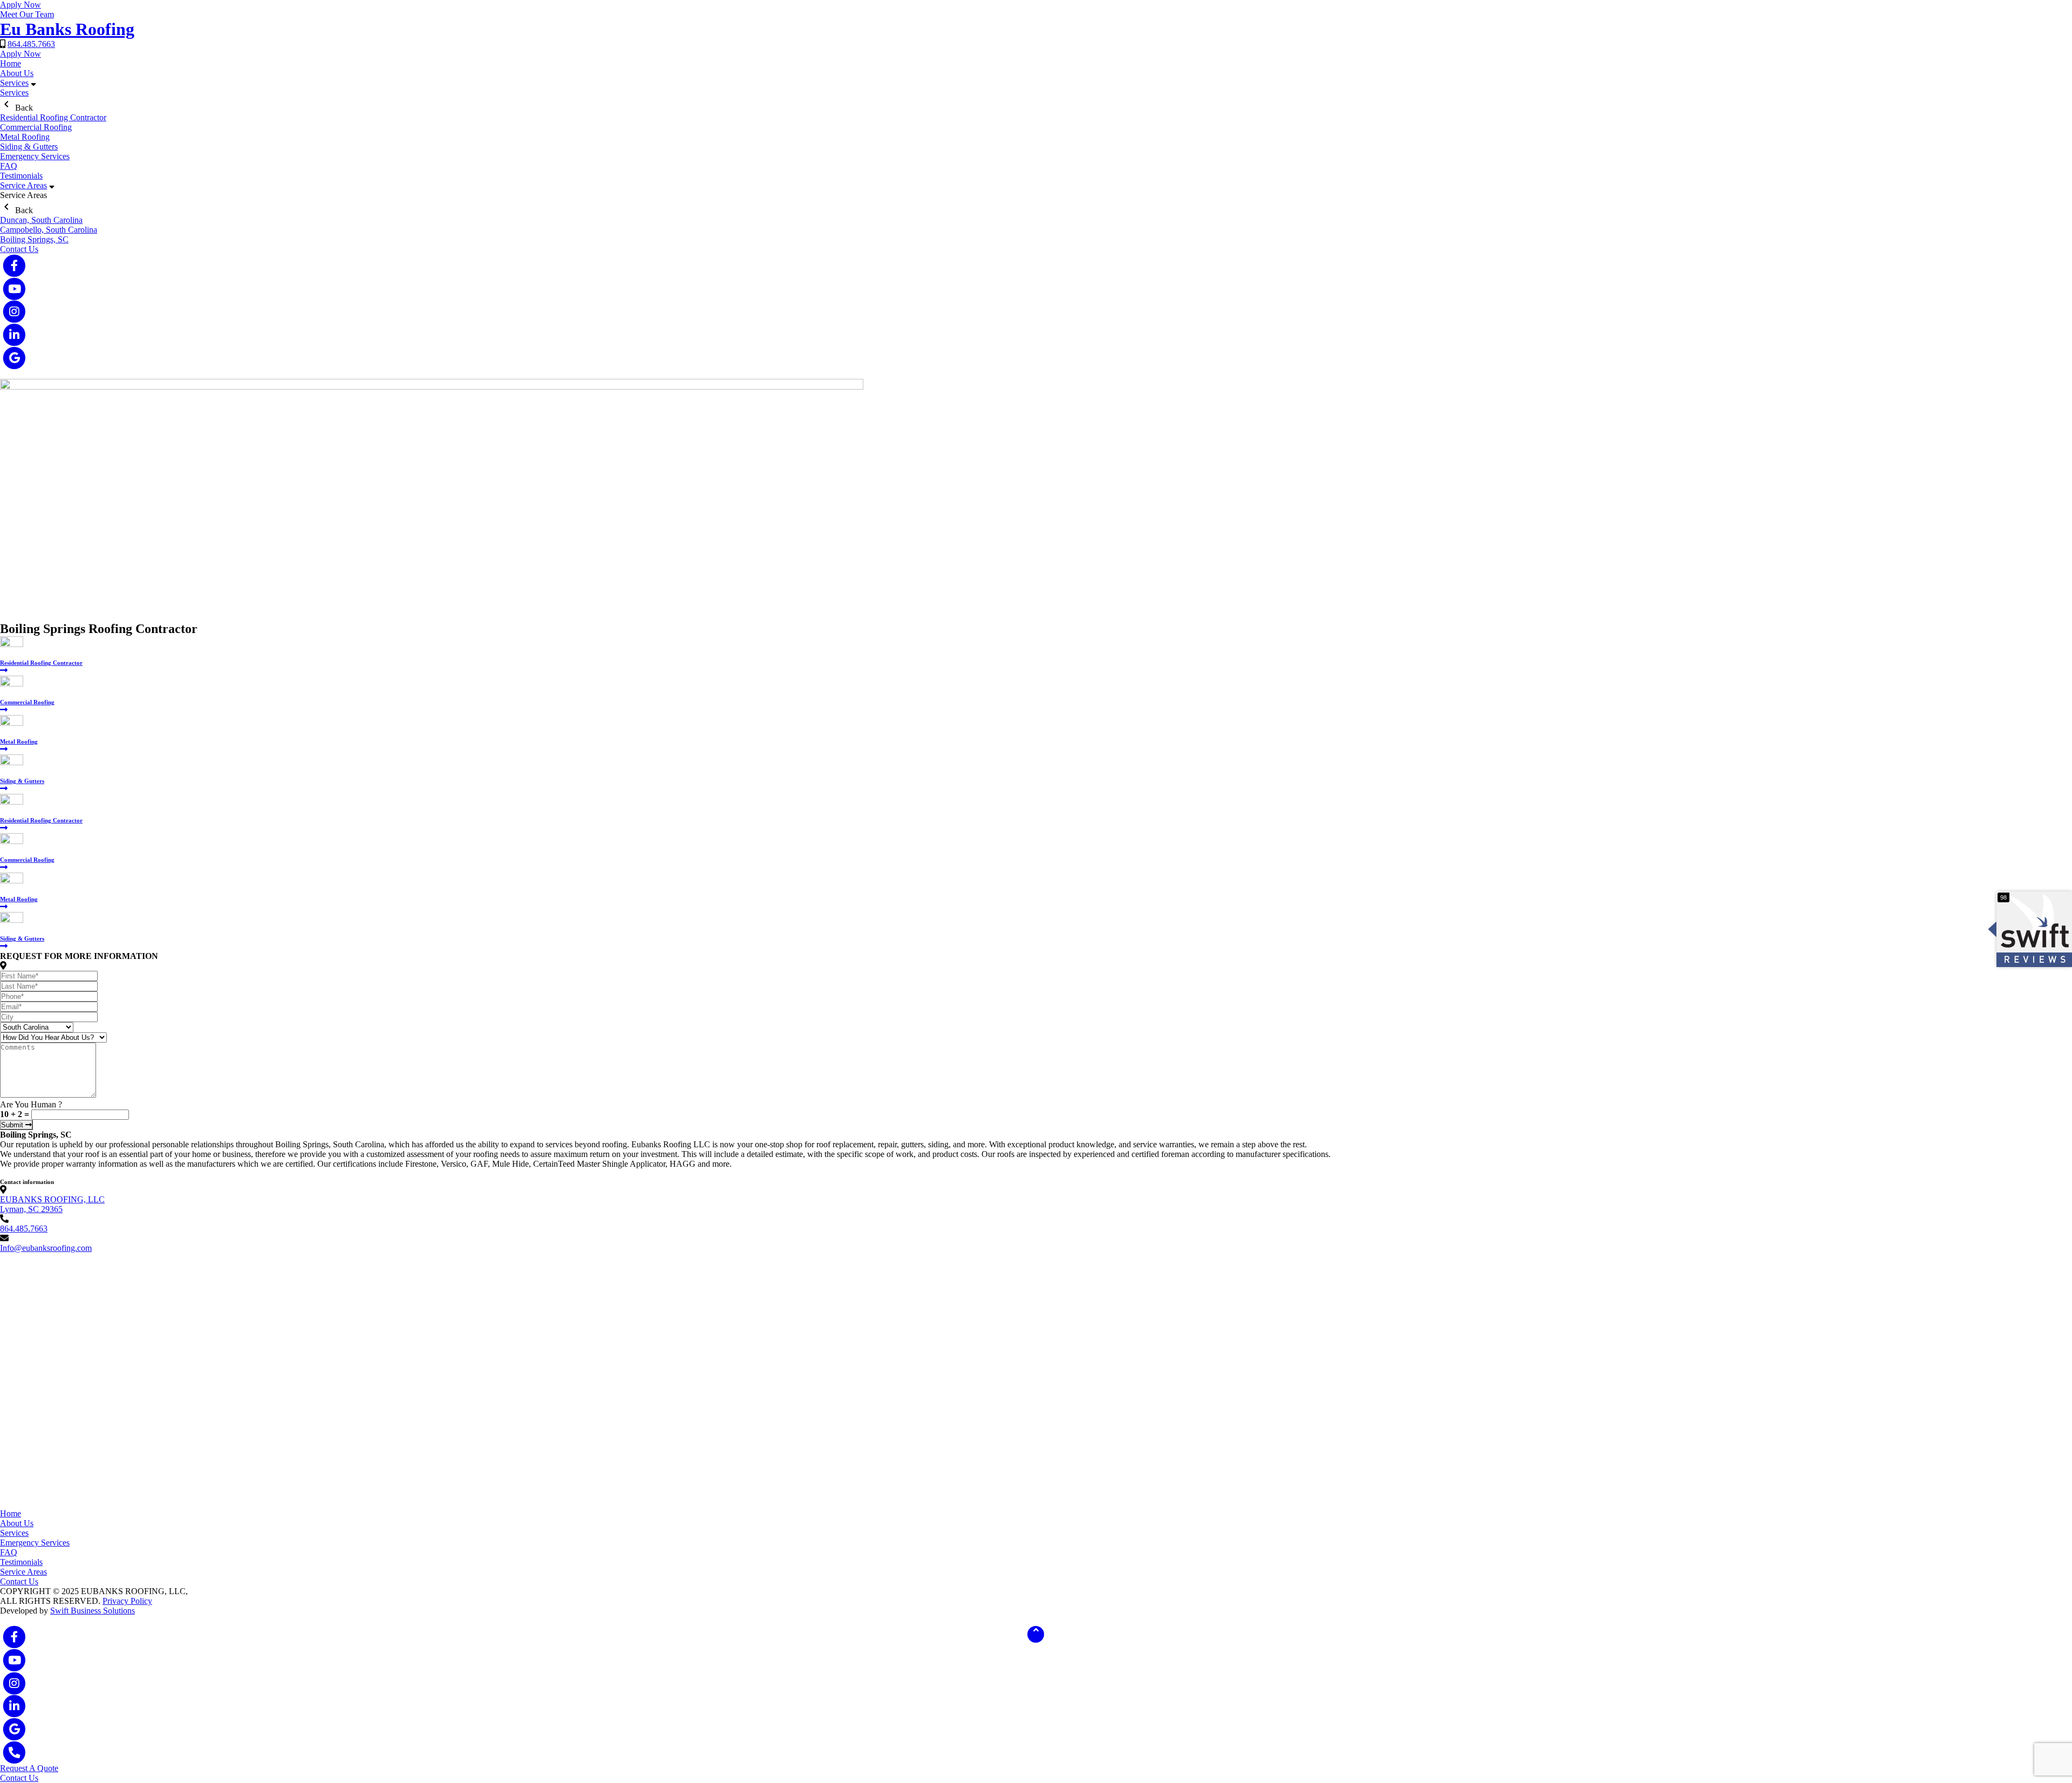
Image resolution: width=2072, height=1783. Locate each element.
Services (14, 83)
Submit (13, 1125)
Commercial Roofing (36, 127)
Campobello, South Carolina (49, 230)
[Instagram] (14, 312)
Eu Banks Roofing (67, 29)
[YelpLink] (14, 358)
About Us (17, 73)
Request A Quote (29, 1768)
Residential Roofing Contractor (53, 117)
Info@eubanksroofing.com (46, 1248)
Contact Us (19, 249)
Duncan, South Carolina (41, 220)
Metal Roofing (25, 137)
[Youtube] (14, 289)
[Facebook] (14, 266)
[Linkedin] (14, 335)
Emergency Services (35, 156)
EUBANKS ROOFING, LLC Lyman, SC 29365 (52, 1204)
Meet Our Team (27, 14)
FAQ (9, 166)
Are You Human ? (31, 1104)
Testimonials (21, 176)
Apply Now (21, 5)
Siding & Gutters (29, 147)
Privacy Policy (127, 1601)
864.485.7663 (31, 44)
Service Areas (23, 185)
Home (11, 63)
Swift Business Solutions (93, 1611)
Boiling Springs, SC (34, 239)
